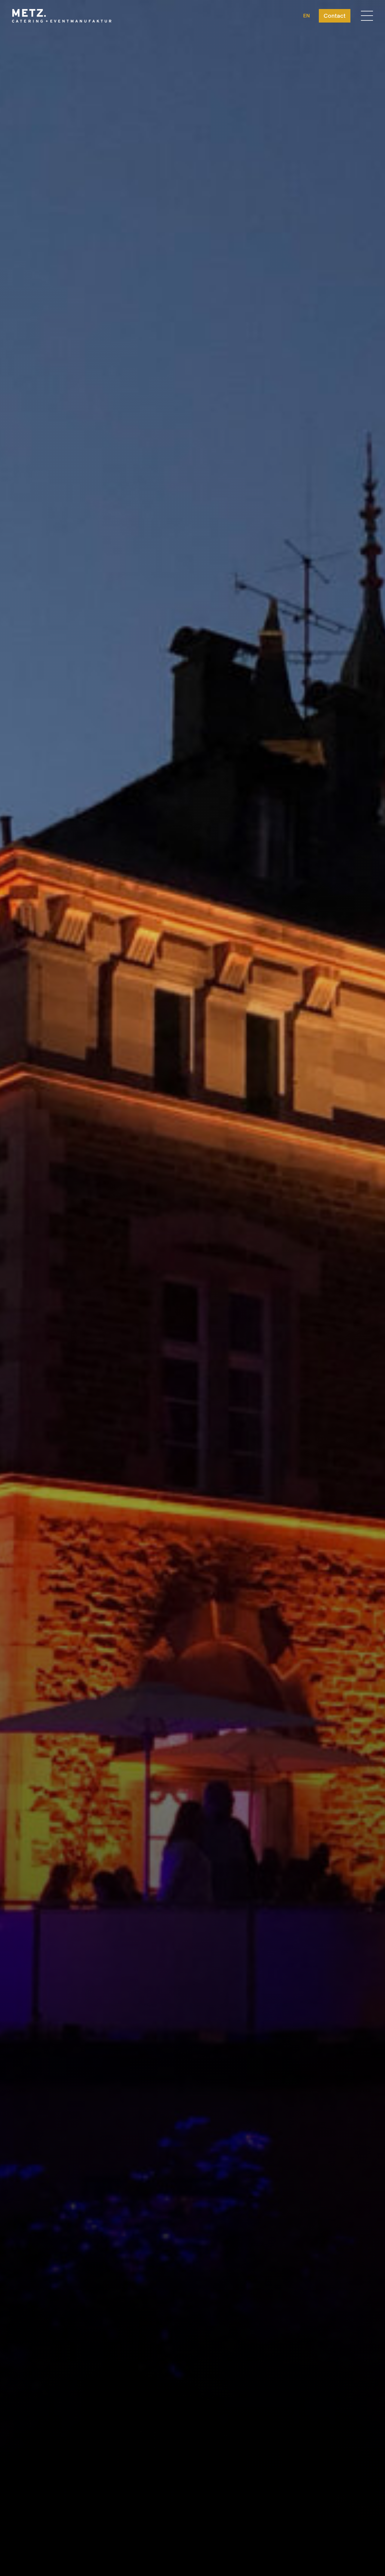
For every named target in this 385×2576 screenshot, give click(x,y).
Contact (335, 16)
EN (306, 16)
